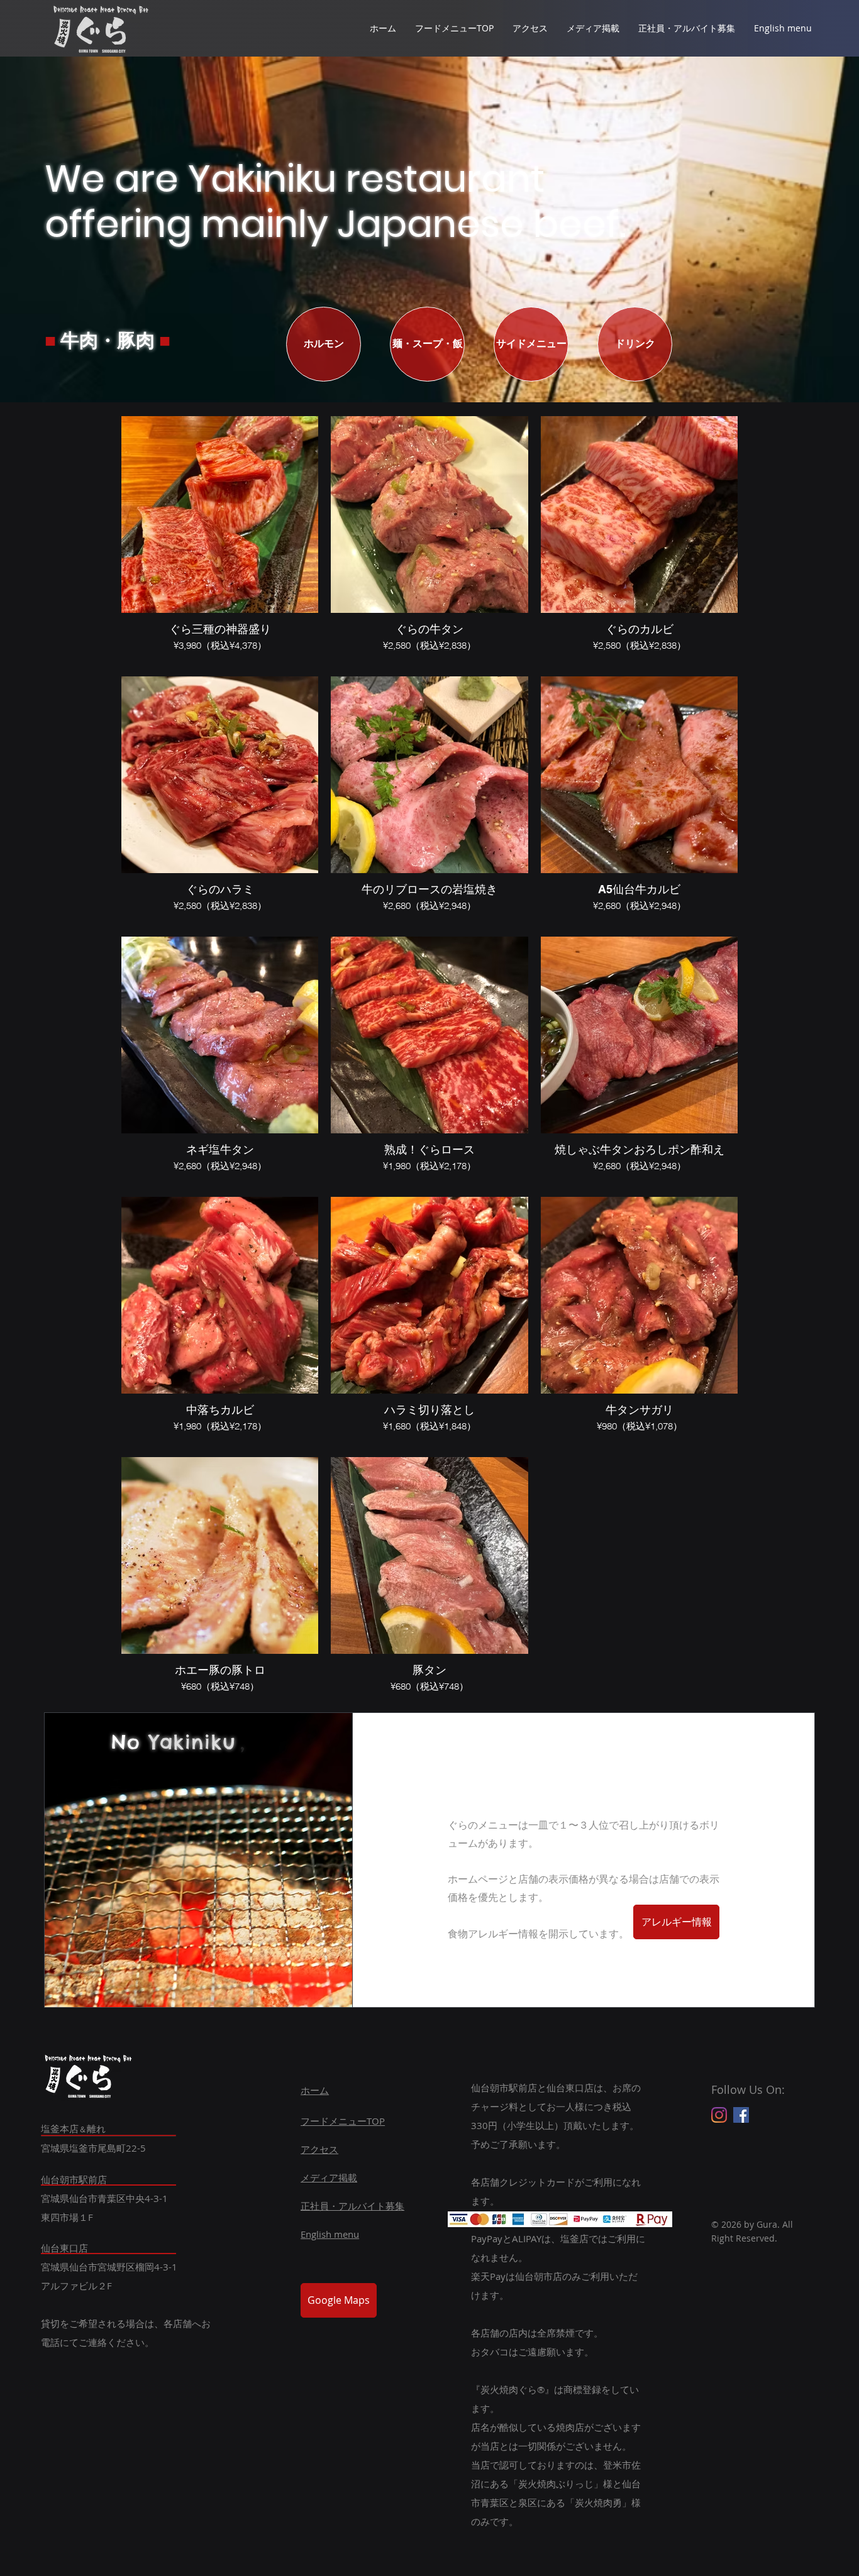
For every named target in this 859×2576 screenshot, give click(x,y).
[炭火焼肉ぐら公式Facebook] (741, 2115)
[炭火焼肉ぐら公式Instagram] (719, 2115)
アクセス (319, 2149)
